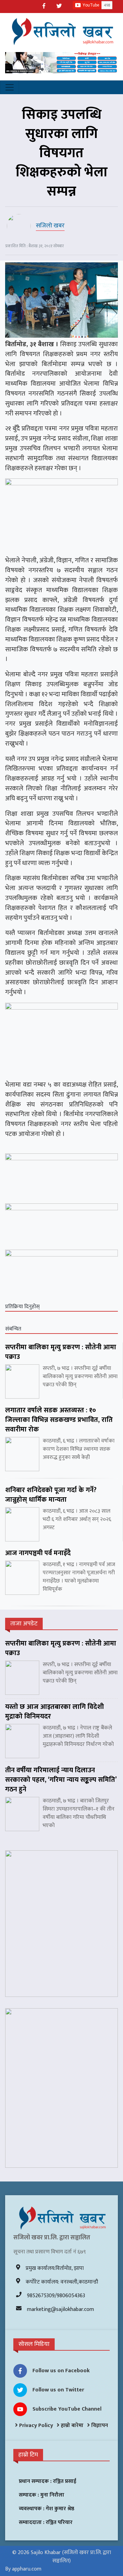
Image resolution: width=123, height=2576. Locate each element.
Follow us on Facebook (61, 2371)
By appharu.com (23, 2569)
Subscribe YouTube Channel (67, 2409)
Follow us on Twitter (58, 2390)
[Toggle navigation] (10, 87)
